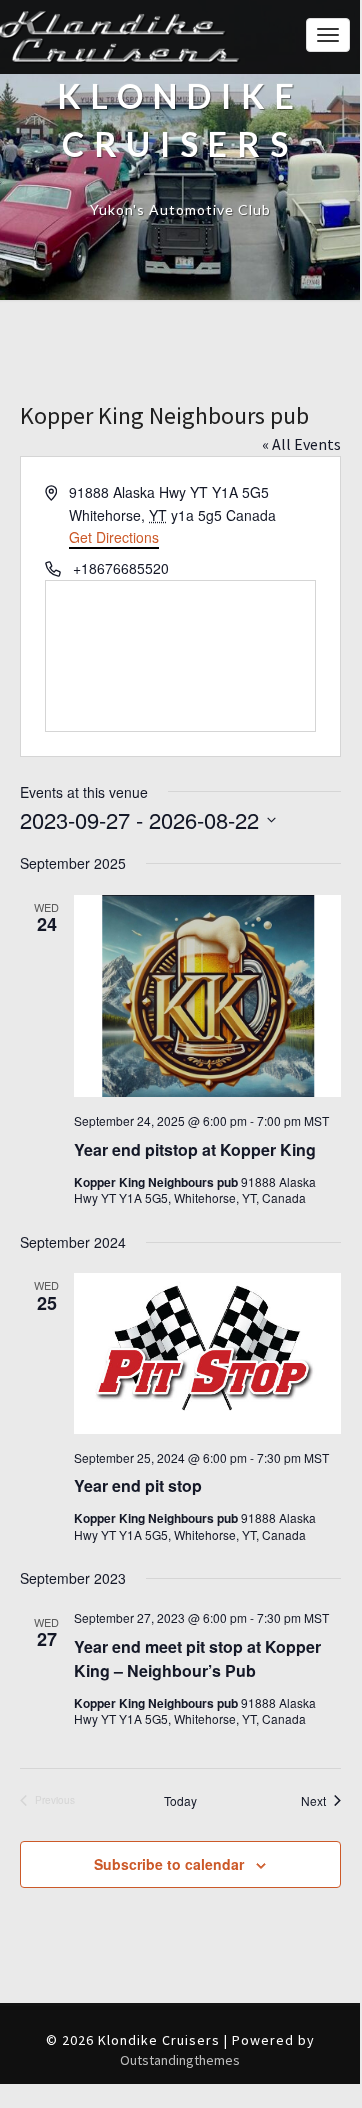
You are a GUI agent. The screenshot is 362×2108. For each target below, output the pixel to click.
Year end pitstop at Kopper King (195, 1149)
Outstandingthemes (180, 2060)
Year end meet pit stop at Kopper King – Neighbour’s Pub (197, 1658)
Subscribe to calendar (169, 1864)
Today (180, 1801)
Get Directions (114, 537)
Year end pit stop (138, 1485)
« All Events (301, 444)
